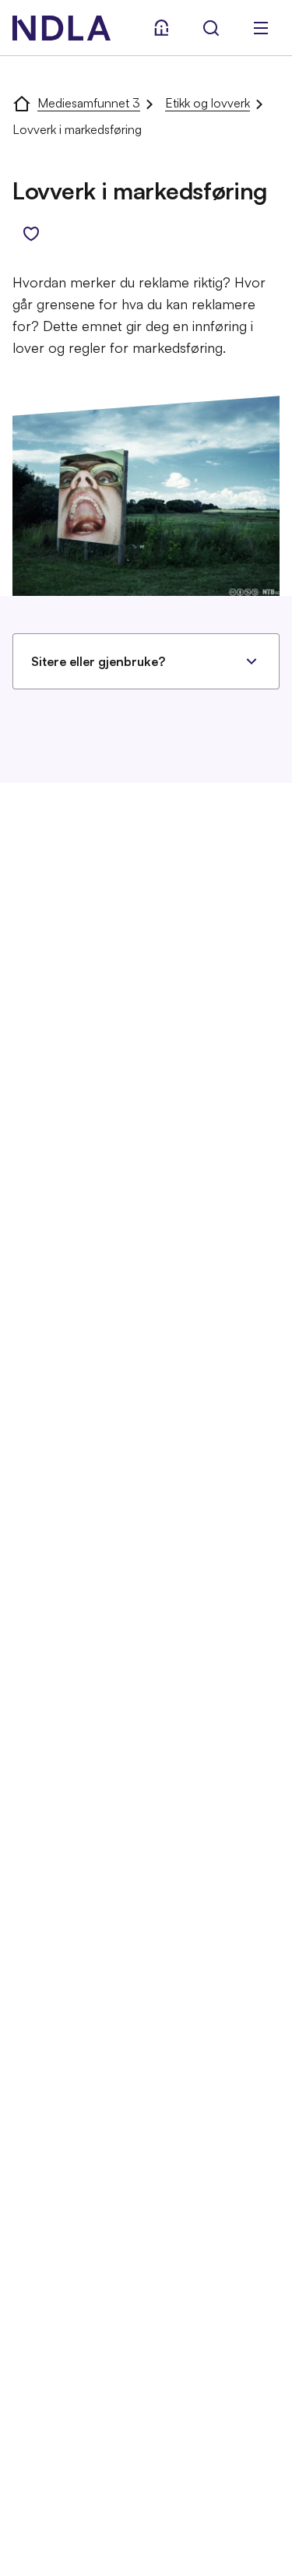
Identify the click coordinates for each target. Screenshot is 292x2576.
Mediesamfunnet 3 (89, 103)
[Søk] (211, 28)
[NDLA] (62, 28)
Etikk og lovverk (208, 103)
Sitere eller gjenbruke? (98, 661)
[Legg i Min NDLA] (31, 234)
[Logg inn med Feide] (161, 28)
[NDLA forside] (22, 103)
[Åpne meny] (261, 28)
